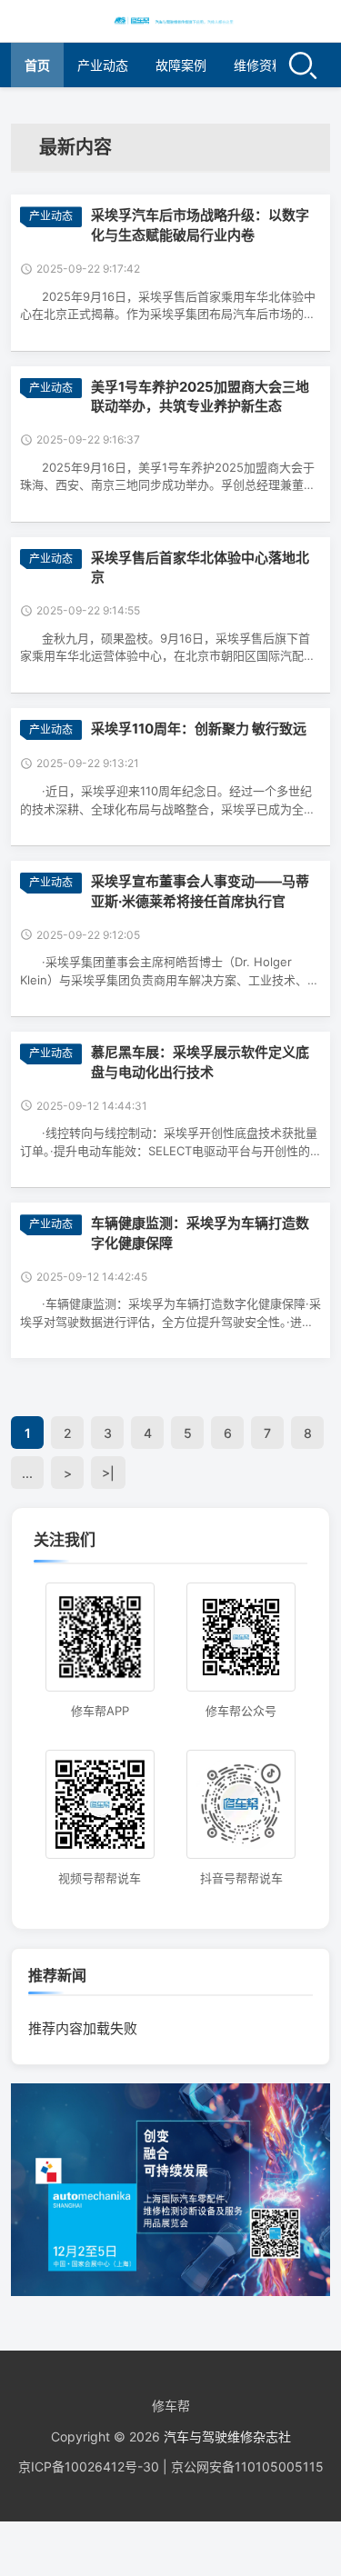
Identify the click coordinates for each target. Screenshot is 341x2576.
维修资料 (259, 65)
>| (108, 1473)
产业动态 (103, 65)
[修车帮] (171, 20)
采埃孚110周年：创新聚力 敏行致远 (199, 729)
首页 (37, 65)
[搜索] (303, 65)
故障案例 (181, 65)
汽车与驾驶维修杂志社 (227, 2436)
